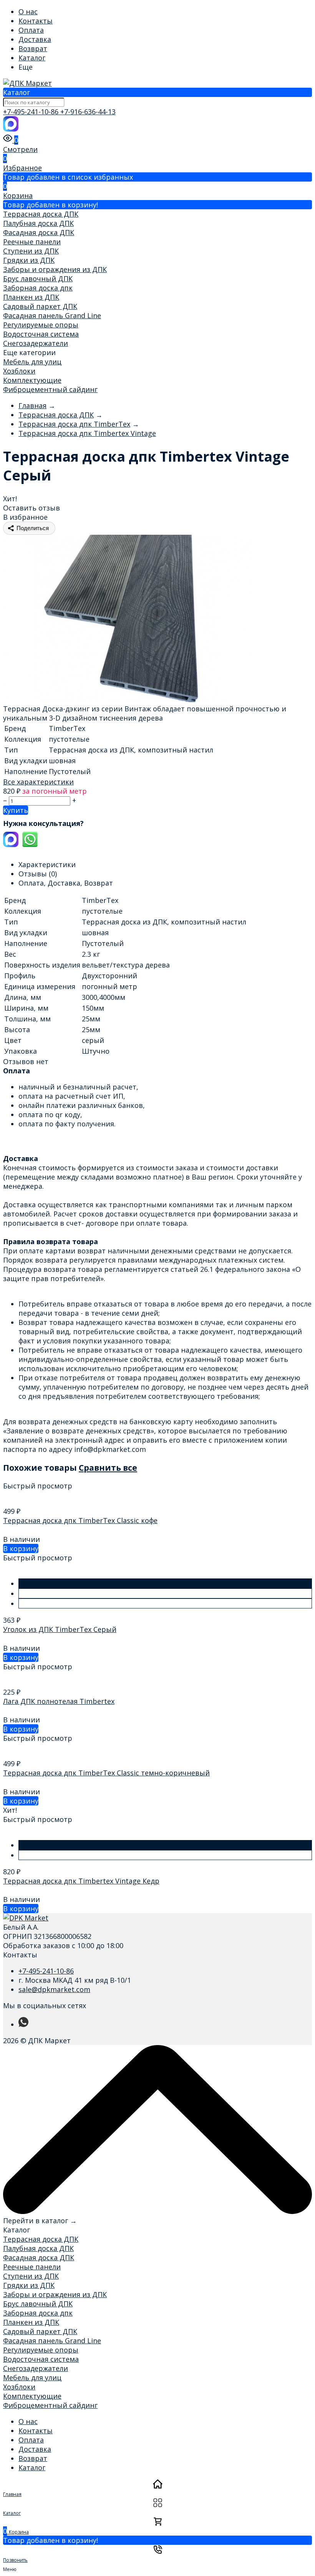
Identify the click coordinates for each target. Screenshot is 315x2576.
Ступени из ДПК (31, 251)
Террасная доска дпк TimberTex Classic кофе (80, 1520)
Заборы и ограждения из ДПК (55, 269)
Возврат (33, 48)
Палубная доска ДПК (38, 223)
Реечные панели (32, 242)
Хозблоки (19, 371)
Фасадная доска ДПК (39, 232)
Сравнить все (108, 1467)
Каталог (32, 58)
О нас (28, 12)
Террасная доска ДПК (41, 214)
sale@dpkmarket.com (54, 1989)
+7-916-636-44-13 (88, 112)
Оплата (31, 30)
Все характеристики (38, 782)
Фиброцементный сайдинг (50, 389)
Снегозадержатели (36, 343)
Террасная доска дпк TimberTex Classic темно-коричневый (106, 1773)
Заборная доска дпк (38, 288)
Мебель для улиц (32, 362)
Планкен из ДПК (31, 297)
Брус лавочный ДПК (38, 279)
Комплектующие (32, 380)
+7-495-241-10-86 (32, 112)
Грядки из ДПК (29, 260)
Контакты (36, 21)
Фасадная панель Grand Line (52, 315)
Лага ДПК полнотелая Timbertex (59, 1701)
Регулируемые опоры (41, 325)
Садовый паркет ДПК (40, 306)
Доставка (35, 39)
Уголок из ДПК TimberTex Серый (60, 1629)
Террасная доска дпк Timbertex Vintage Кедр (81, 1881)
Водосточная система (41, 334)
